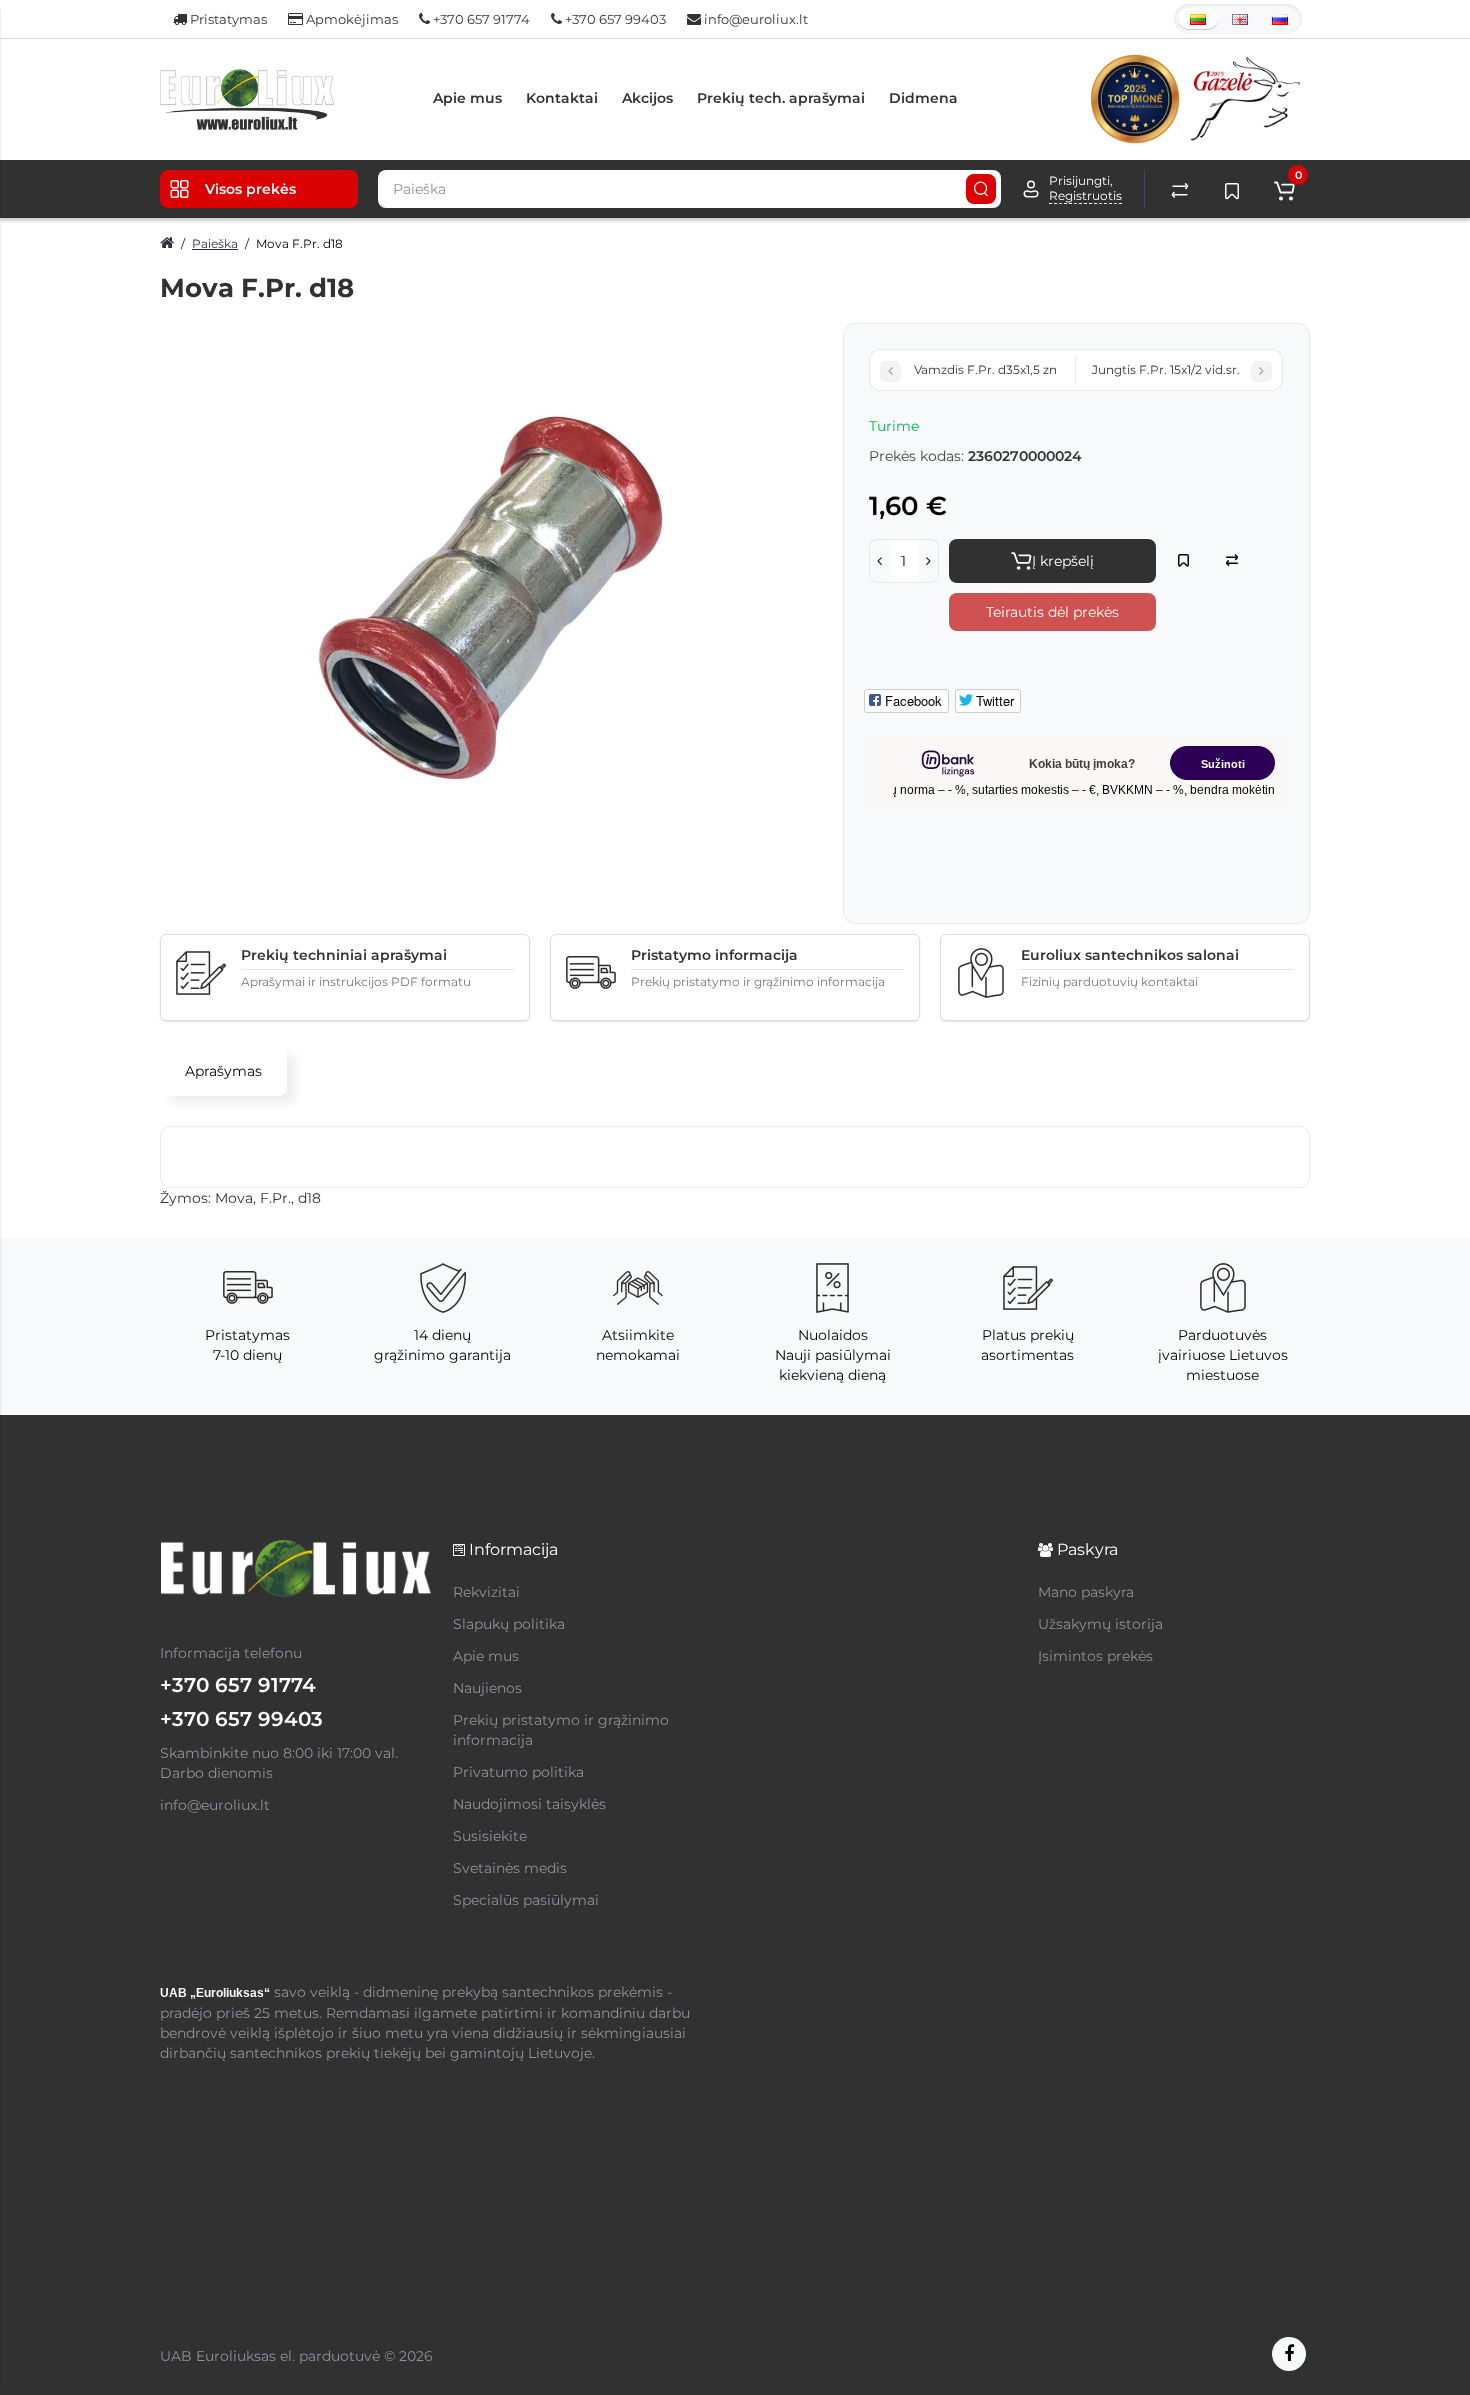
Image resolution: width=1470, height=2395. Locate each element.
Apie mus (467, 98)
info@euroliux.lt (754, 19)
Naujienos (487, 1688)
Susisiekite (490, 1836)
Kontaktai (562, 98)
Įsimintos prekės (1095, 1656)
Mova (234, 1198)
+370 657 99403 (614, 19)
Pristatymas (227, 19)
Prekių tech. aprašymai (781, 98)
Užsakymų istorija (1100, 1624)
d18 (309, 1198)
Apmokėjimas (350, 19)
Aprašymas (223, 1071)
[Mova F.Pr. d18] (491, 598)
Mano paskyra (1086, 1592)
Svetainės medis (510, 1868)
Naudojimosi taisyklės (529, 1804)
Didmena (923, 98)
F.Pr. (275, 1198)
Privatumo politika (518, 1772)
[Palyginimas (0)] (1180, 189)
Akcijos (647, 98)
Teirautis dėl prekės (1052, 612)
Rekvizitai (486, 1592)
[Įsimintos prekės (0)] (1232, 189)
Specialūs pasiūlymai (526, 1900)
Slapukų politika (509, 1624)
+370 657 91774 (480, 19)
